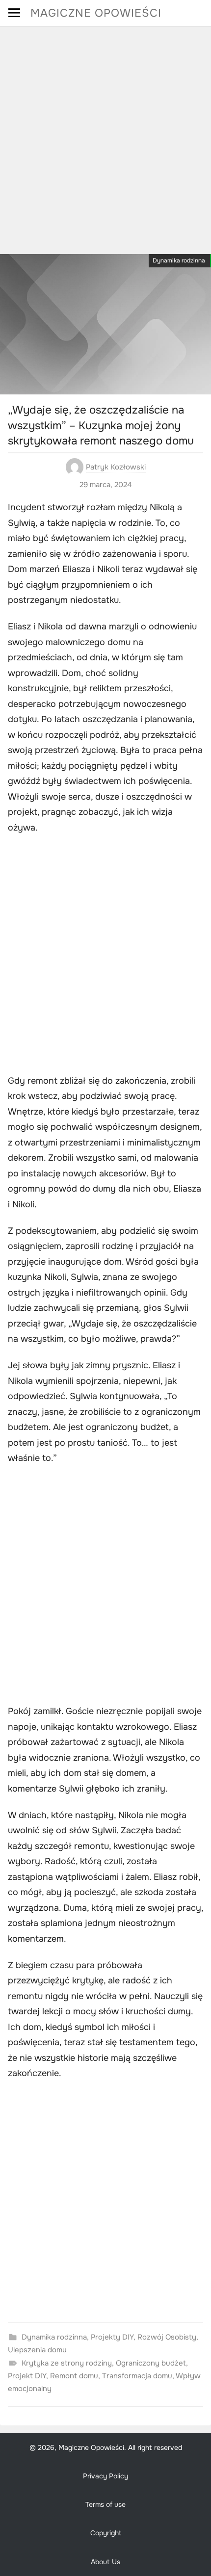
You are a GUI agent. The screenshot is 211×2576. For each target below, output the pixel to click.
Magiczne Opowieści (96, 13)
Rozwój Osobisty (167, 2337)
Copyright (106, 2533)
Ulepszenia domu (37, 2350)
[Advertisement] (105, 137)
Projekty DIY (112, 2337)
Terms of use (105, 2504)
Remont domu (74, 2376)
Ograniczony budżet (151, 2363)
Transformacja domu (137, 2376)
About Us (105, 2562)
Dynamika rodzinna (179, 260)
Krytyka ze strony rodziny (67, 2363)
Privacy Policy (105, 2476)
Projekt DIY (27, 2376)
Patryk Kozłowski (116, 467)
